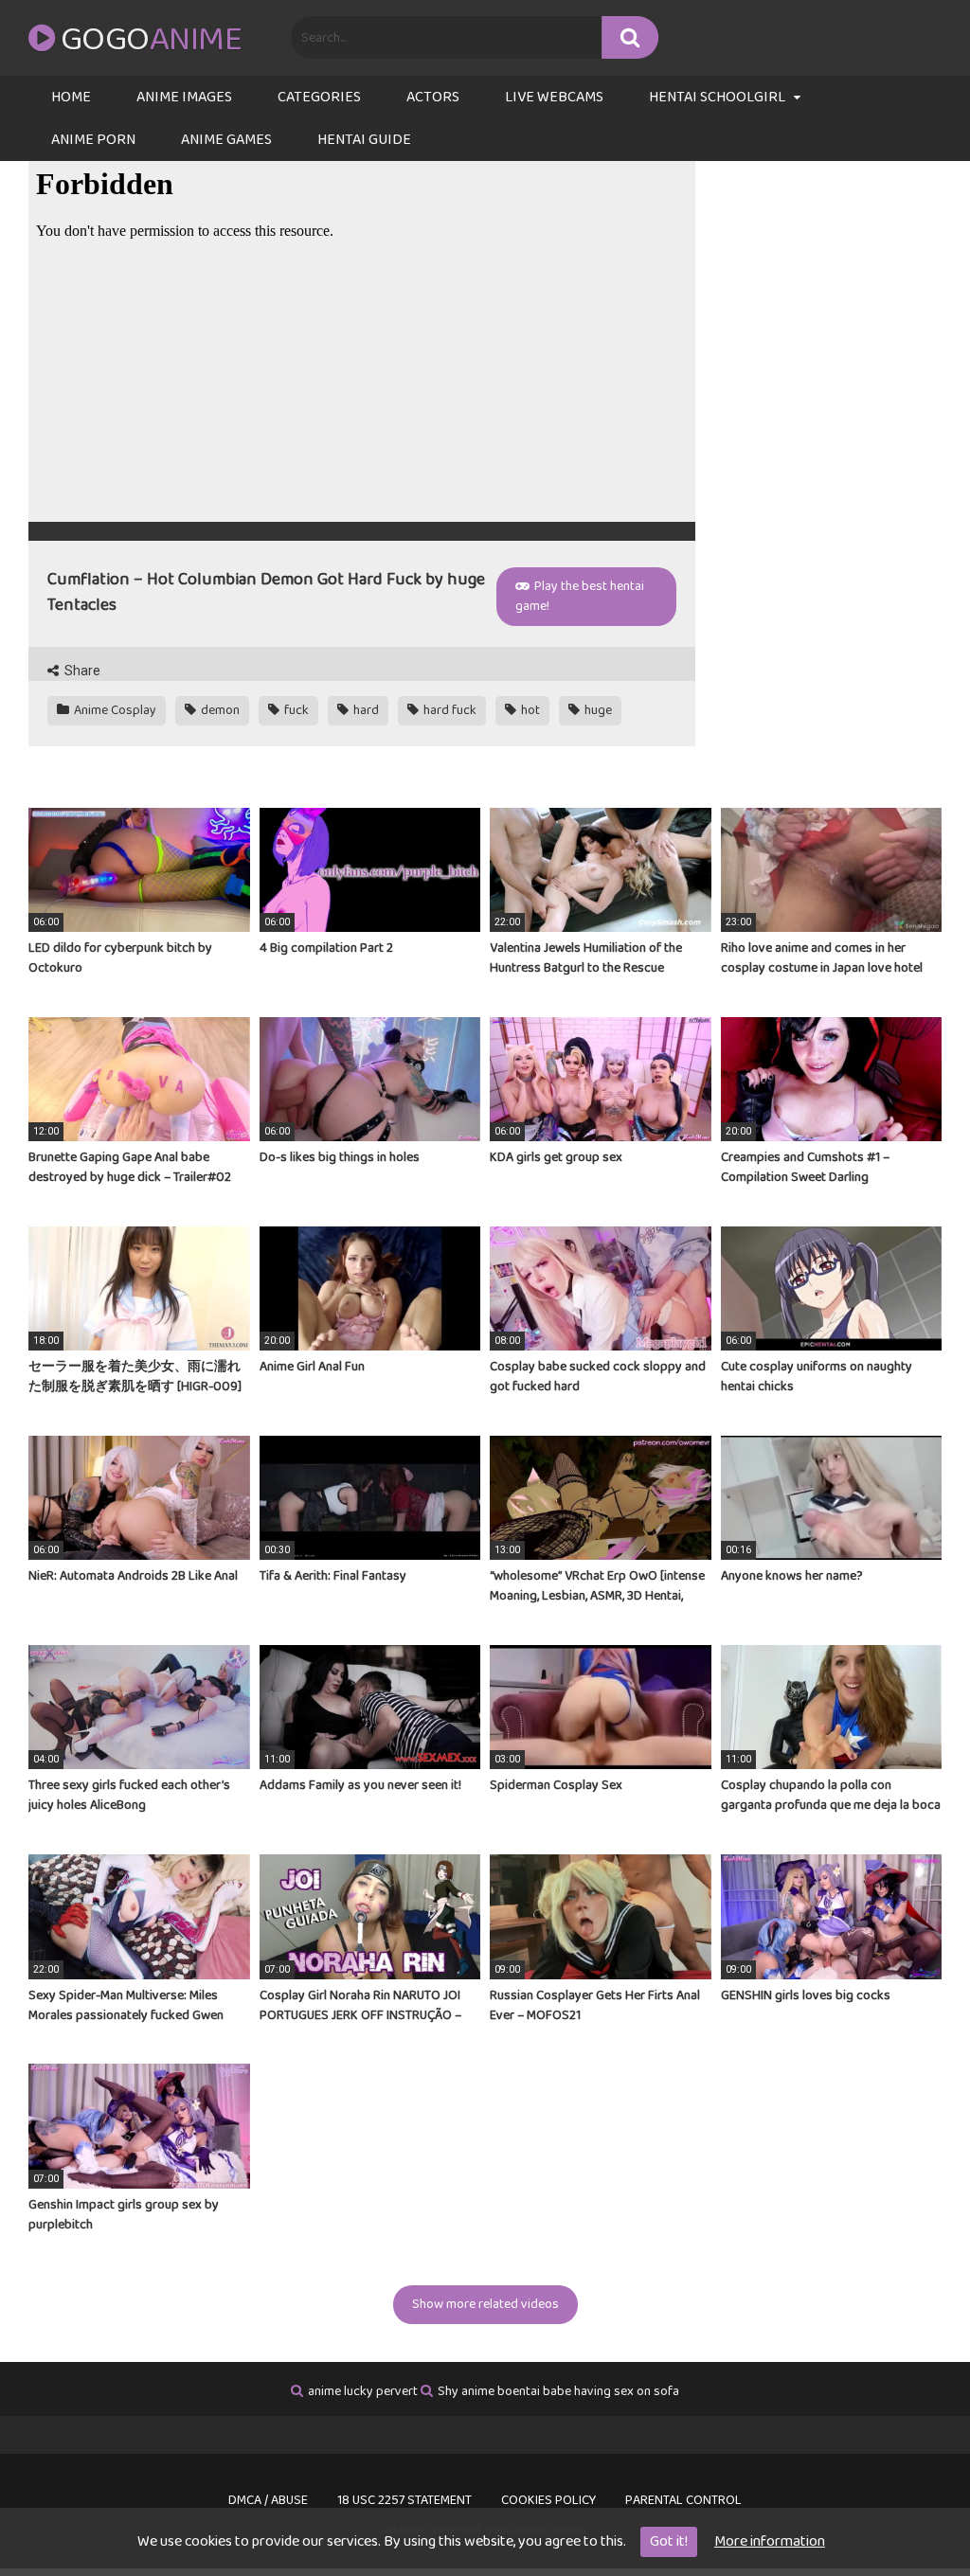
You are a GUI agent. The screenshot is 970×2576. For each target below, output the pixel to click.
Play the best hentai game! (580, 596)
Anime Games (226, 140)
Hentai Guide (364, 140)
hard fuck (449, 710)
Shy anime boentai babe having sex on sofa (558, 2391)
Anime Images (184, 97)
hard (365, 710)
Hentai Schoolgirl (717, 97)
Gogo (151, 40)
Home (71, 97)
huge (597, 710)
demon (219, 710)
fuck (295, 710)
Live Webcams (554, 97)
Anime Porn (93, 140)
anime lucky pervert (363, 2391)
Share (81, 671)
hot (529, 710)
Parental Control (683, 2500)
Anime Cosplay (114, 710)
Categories (319, 97)
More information (770, 2541)
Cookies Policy (548, 2500)
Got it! (669, 2541)
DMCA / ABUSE (268, 2500)
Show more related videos (485, 2304)
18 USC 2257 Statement (404, 2500)
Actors (433, 97)
